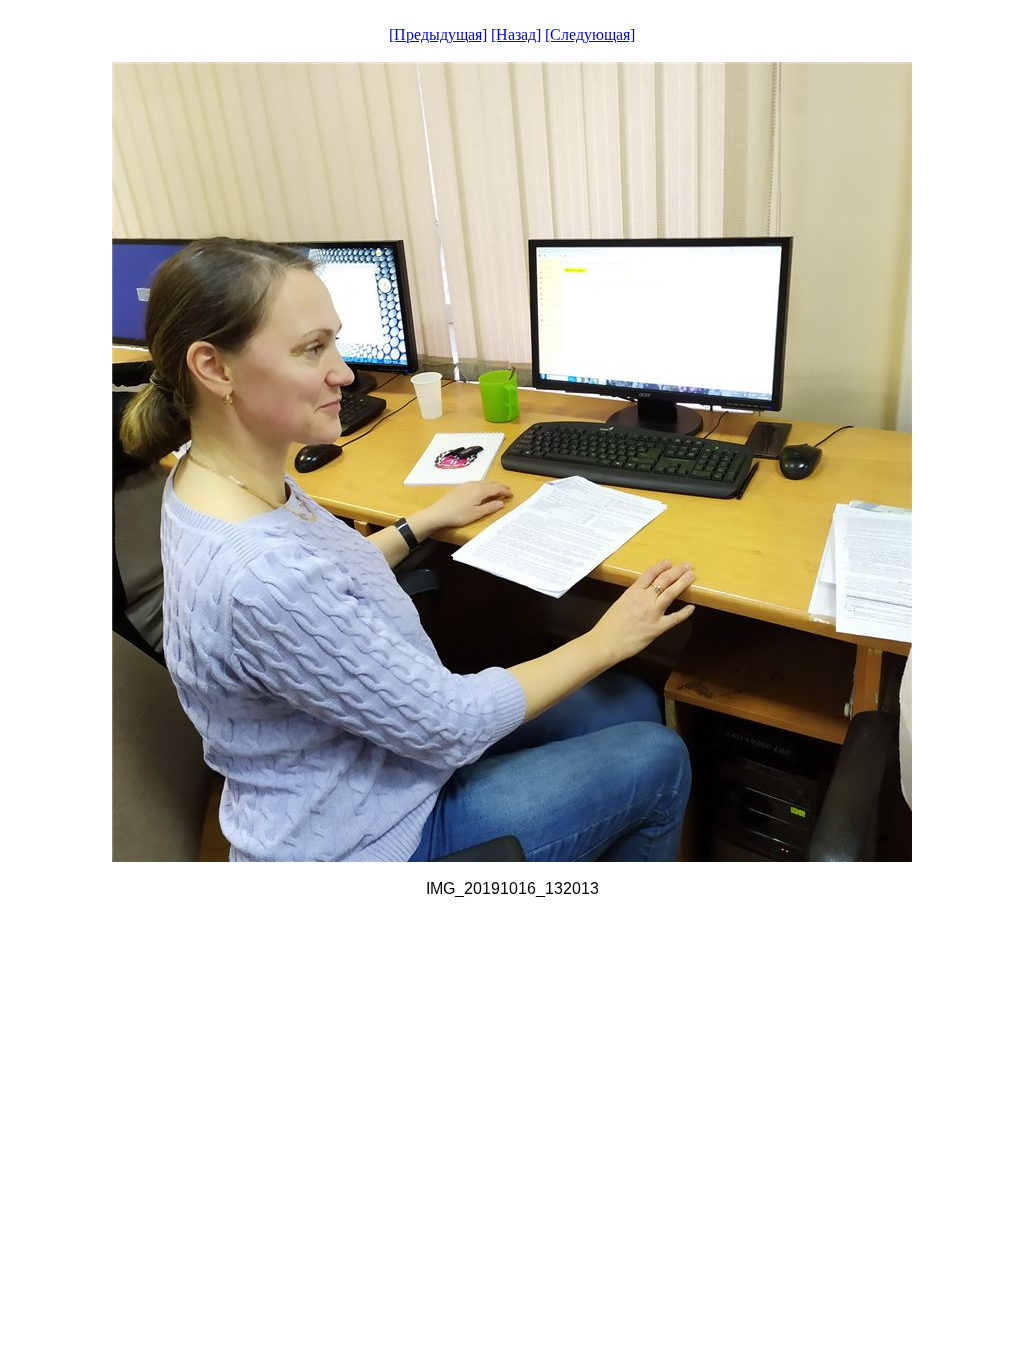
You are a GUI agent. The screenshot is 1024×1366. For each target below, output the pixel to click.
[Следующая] (590, 34)
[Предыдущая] (438, 34)
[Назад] (516, 34)
